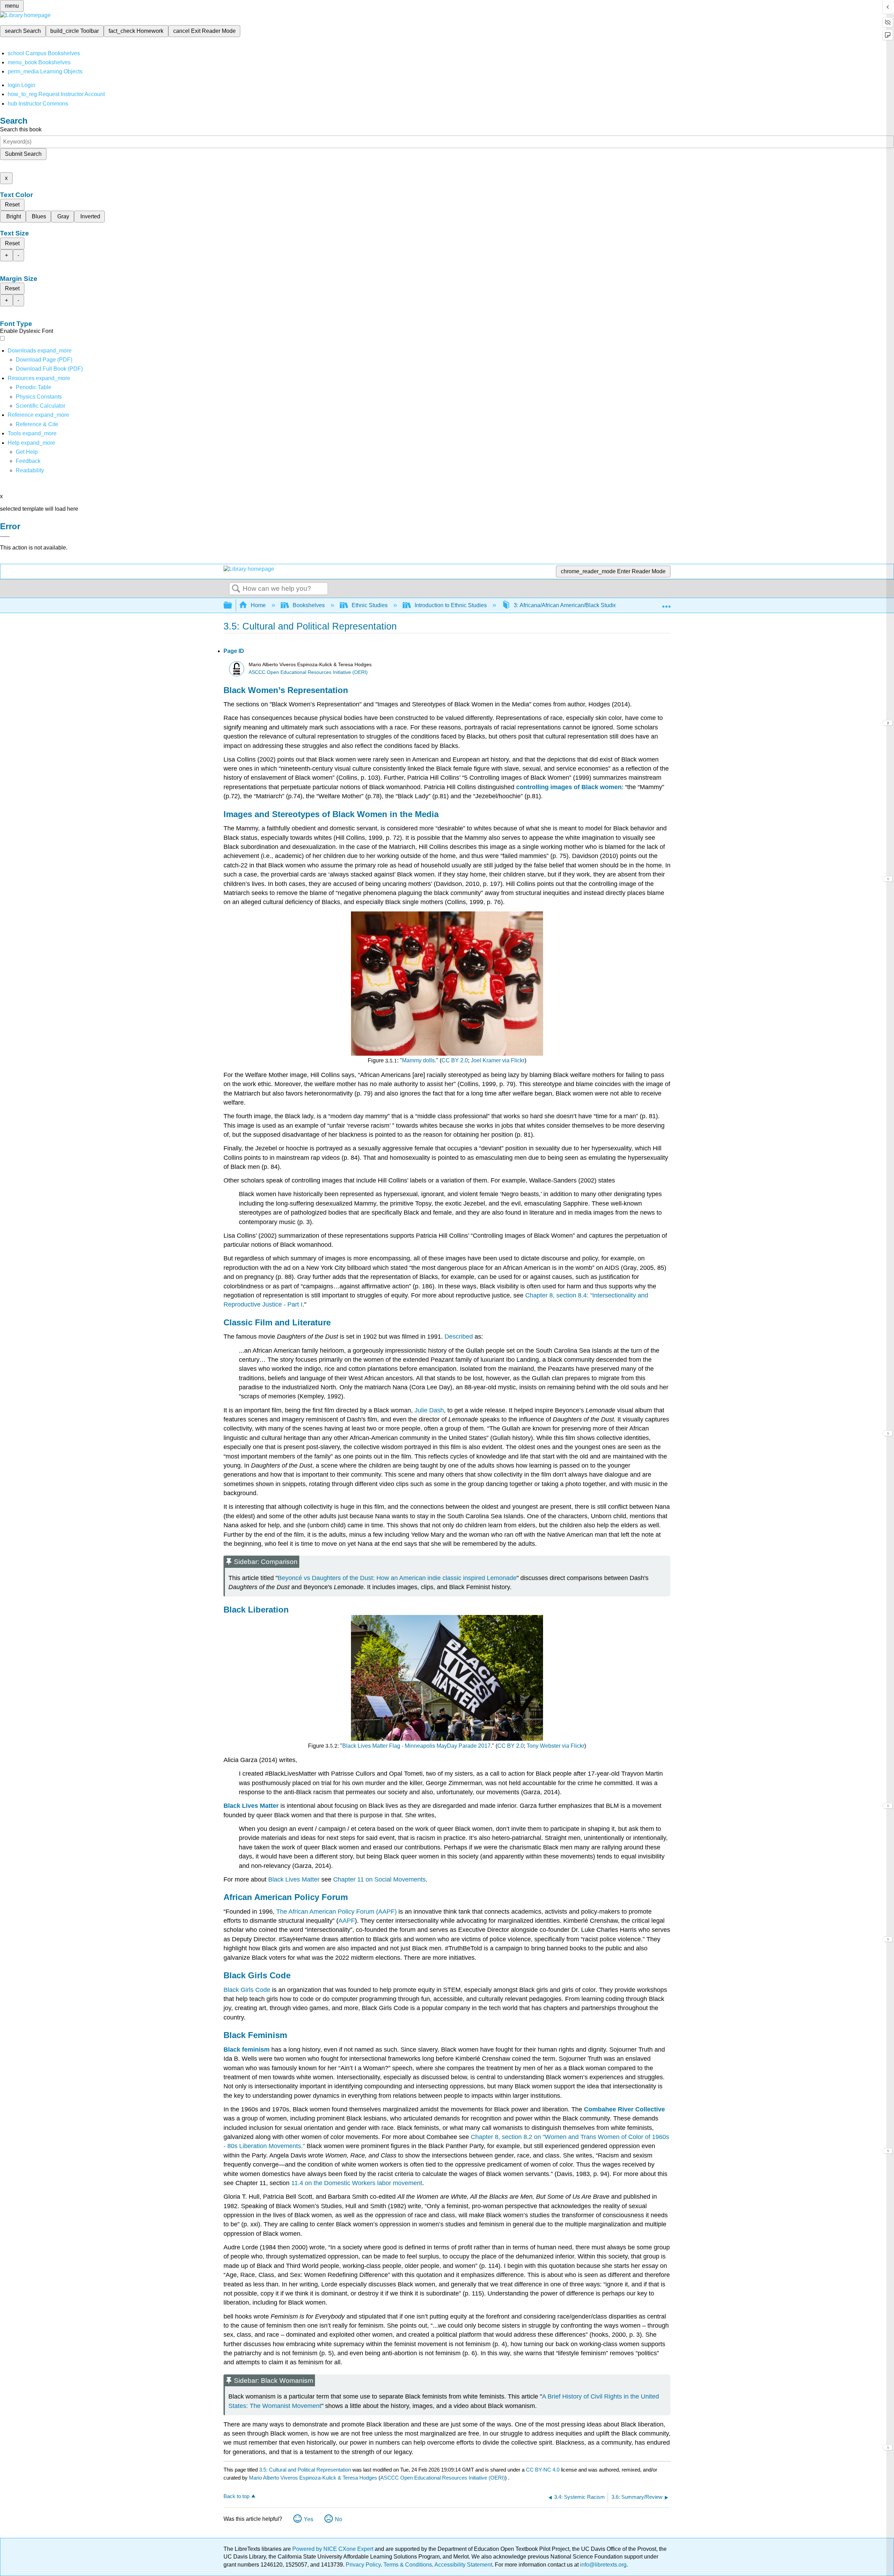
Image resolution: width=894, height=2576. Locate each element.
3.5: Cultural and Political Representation (305, 2470)
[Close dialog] (5, 537)
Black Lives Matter (295, 1879)
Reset (12, 205)
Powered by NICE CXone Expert (334, 2549)
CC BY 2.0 (455, 1060)
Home (258, 605)
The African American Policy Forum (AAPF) (336, 1912)
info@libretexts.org (603, 2565)
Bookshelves (309, 605)
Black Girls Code (247, 1990)
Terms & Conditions (408, 2565)
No (339, 2519)
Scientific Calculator (41, 406)
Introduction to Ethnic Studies (451, 605)
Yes (309, 2519)
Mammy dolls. (419, 1060)
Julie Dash (429, 1410)
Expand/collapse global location (666, 603)
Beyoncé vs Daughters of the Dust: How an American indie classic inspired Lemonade (397, 1578)
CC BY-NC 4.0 (543, 2470)
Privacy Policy (363, 2565)
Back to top (236, 2496)
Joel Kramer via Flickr (498, 1060)
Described (459, 1337)
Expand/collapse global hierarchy (232, 606)
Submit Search (23, 154)
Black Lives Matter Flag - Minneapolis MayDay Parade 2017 (416, 1746)
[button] (28, 461)
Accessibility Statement (463, 2565)
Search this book (21, 129)
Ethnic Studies (370, 605)
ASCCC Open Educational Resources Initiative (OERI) (308, 672)
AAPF (347, 1921)
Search (236, 589)
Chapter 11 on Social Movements (379, 1879)
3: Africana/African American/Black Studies (567, 605)
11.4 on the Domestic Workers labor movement (357, 2183)
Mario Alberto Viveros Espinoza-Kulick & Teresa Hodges (313, 2478)
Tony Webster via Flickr (555, 1746)
